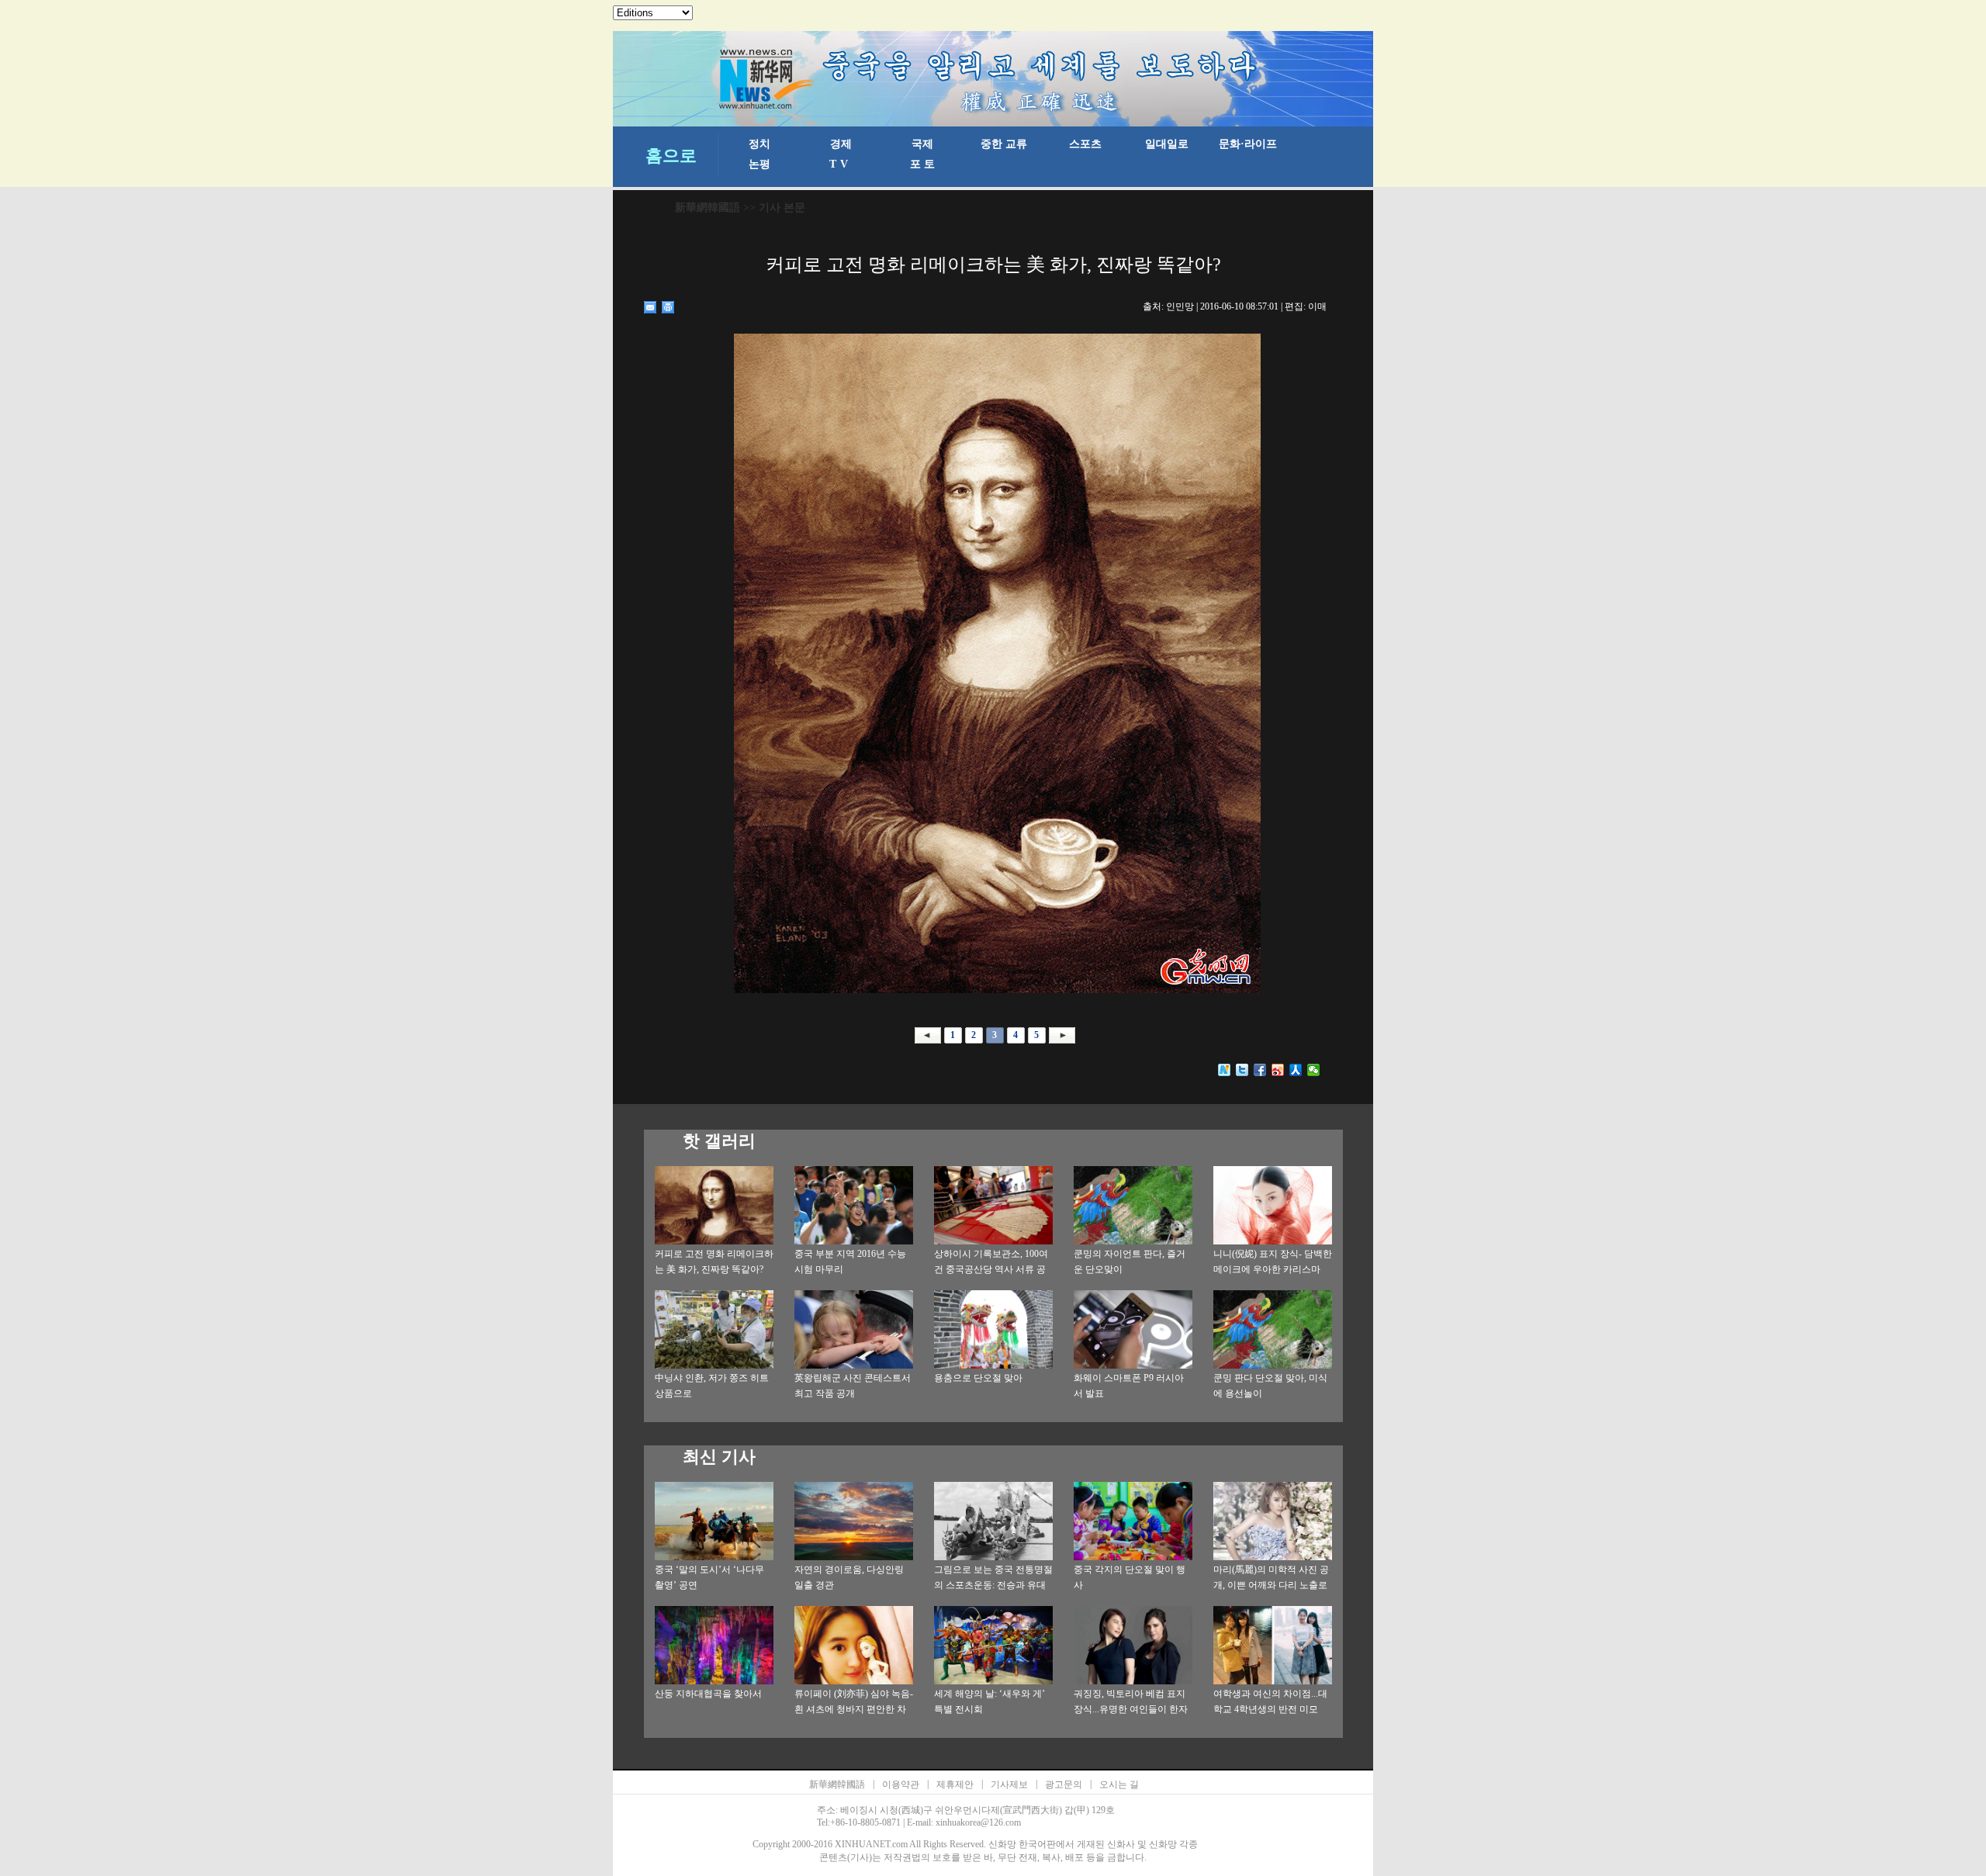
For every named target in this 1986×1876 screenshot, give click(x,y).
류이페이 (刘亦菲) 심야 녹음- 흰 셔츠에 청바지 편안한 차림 (854, 1709)
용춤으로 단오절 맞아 (978, 1378)
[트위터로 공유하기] (1242, 1070)
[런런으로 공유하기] (1296, 1070)
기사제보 (1009, 1784)
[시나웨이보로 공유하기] (1278, 1070)
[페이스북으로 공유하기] (1260, 1070)
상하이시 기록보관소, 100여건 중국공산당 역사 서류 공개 (991, 1269)
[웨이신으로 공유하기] (1314, 1070)
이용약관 (901, 1784)
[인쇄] (668, 307)
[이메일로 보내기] (650, 307)
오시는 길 (1119, 1784)
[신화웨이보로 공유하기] (1225, 1070)
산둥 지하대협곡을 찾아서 (708, 1694)
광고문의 (1064, 1784)
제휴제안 (955, 1784)
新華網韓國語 (708, 208)
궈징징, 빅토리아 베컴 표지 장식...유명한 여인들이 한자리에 (1131, 1709)
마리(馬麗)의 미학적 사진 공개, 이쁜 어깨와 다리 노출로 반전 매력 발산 (1271, 1585)
